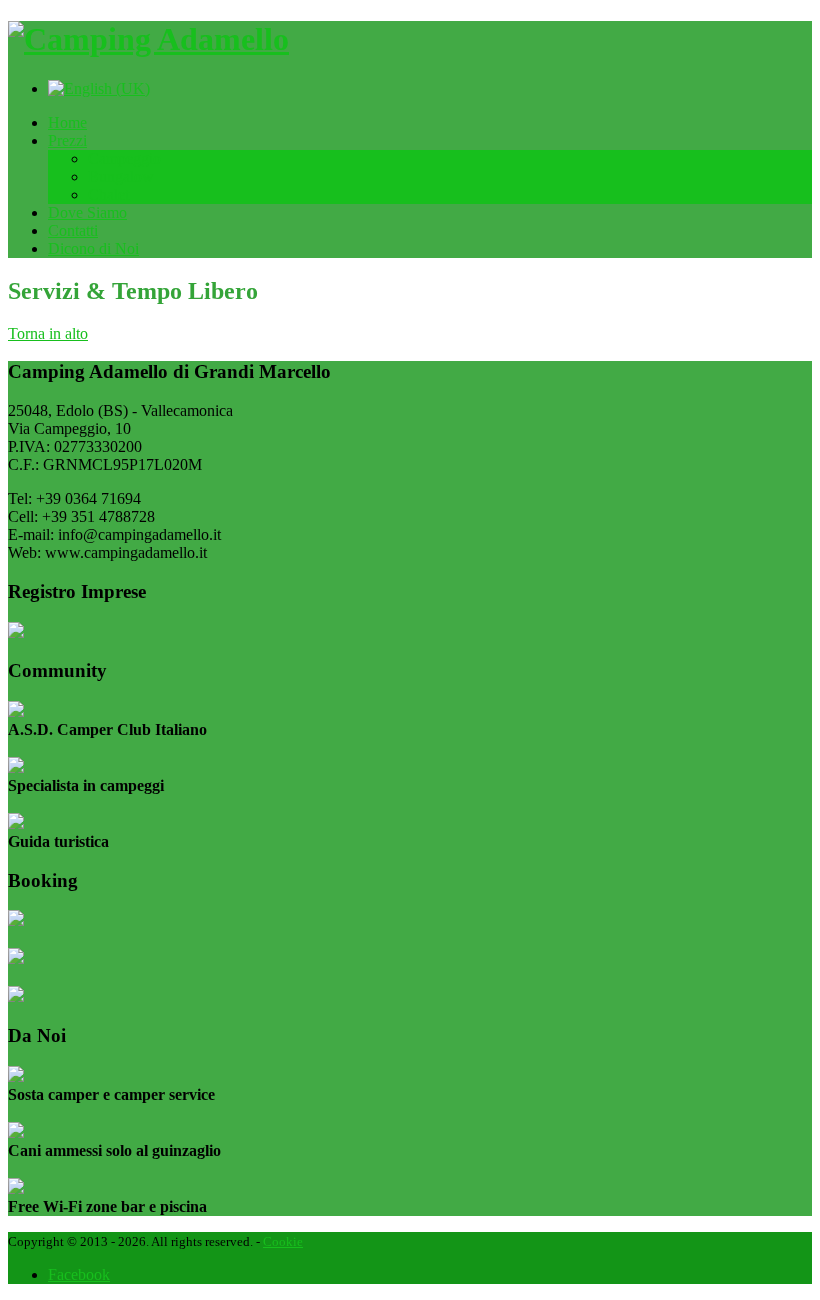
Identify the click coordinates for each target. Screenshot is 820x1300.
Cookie (283, 1241)
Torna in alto (48, 333)
